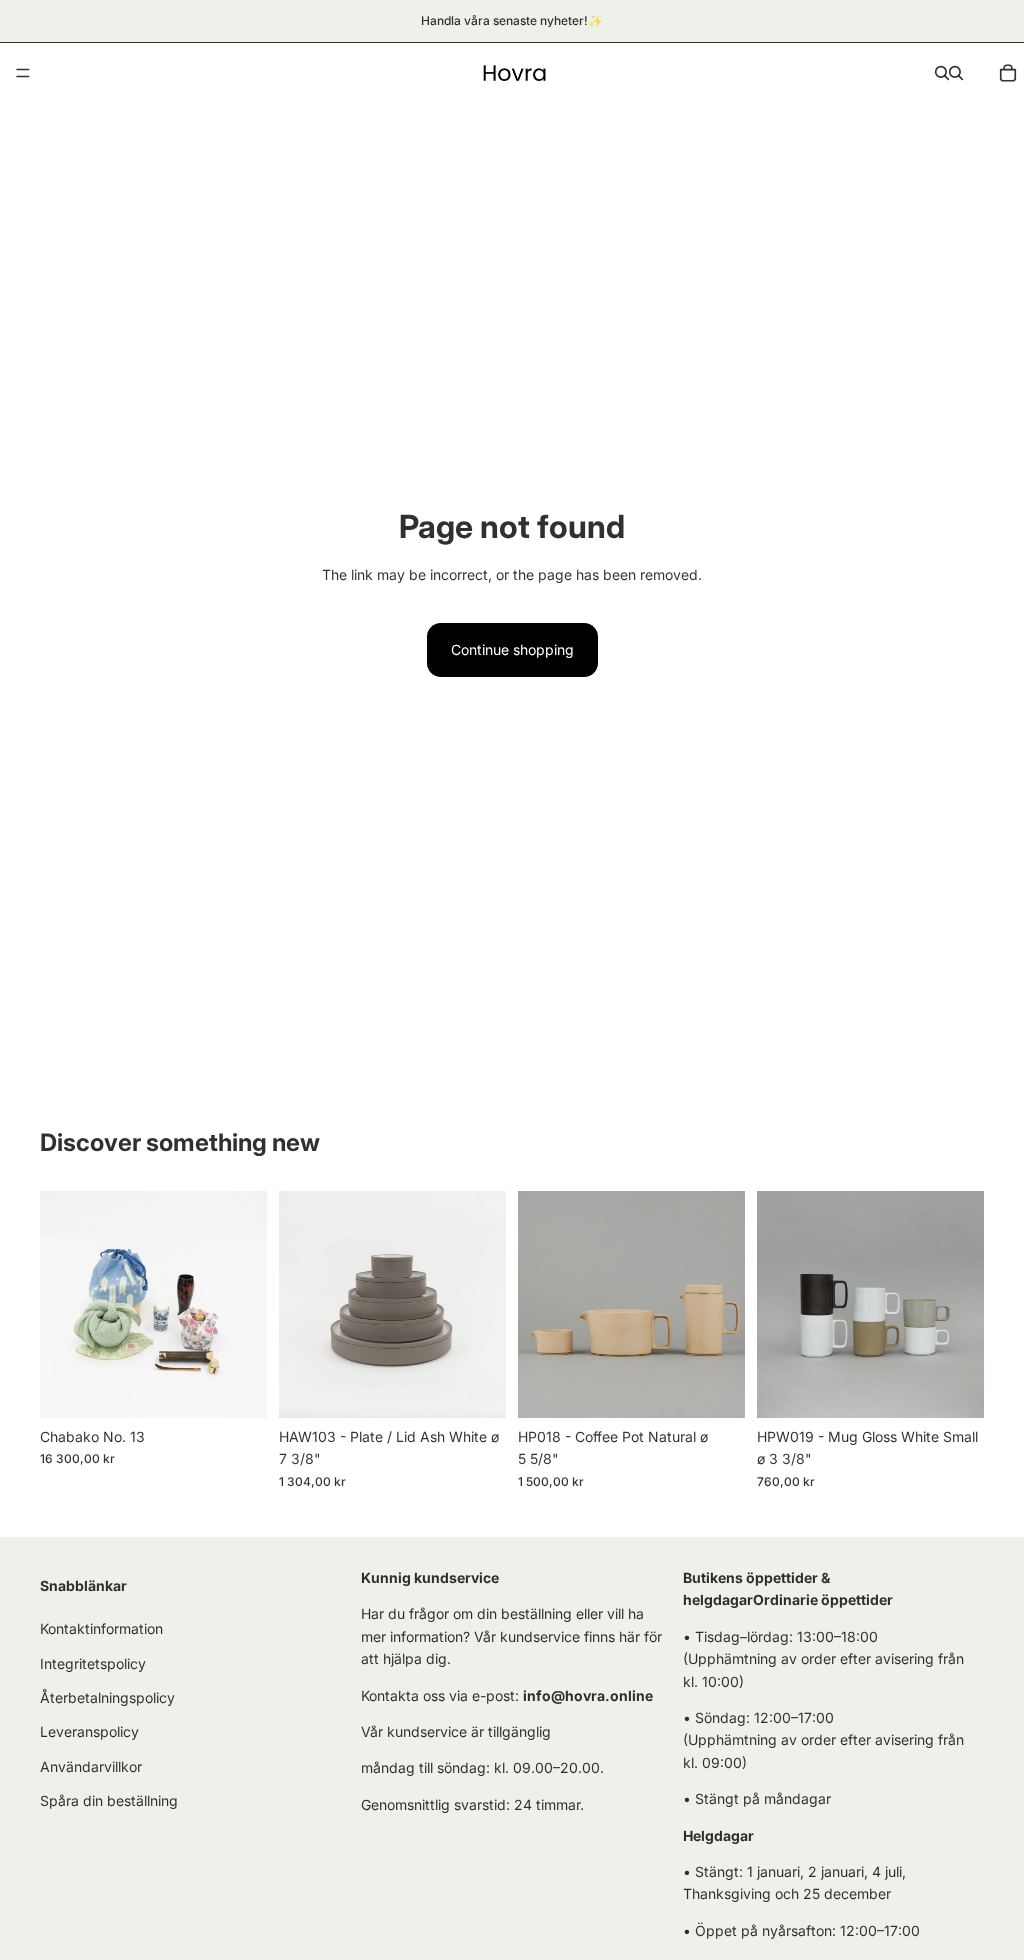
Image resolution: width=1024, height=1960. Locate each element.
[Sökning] (942, 73)
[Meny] (23, 73)
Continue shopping (512, 649)
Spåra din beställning (109, 1800)
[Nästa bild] (245, 1305)
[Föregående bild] (62, 1305)
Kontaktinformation (101, 1628)
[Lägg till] (236, 1387)
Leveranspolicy (89, 1732)
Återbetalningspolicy (107, 1697)
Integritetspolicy (93, 1663)
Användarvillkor (91, 1766)
